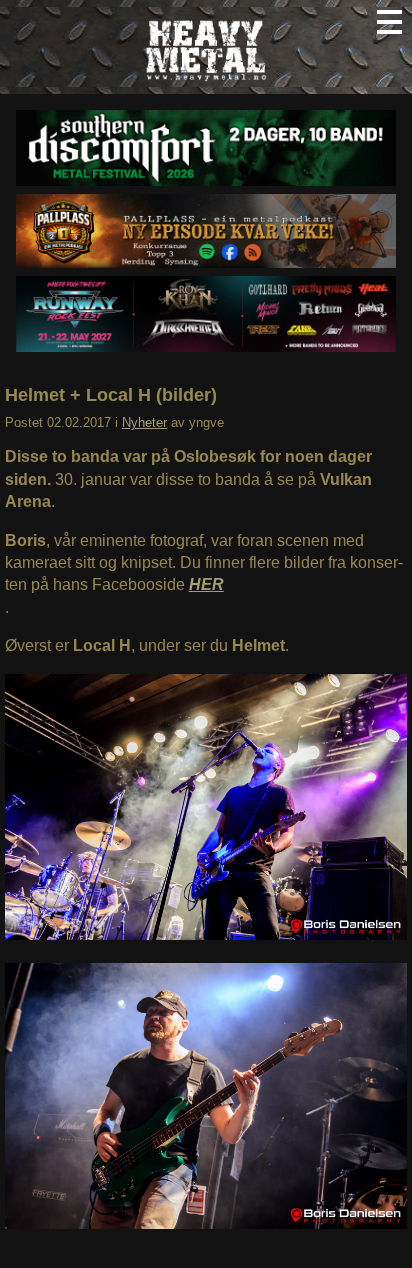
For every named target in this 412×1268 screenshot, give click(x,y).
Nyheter (144, 422)
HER (206, 584)
